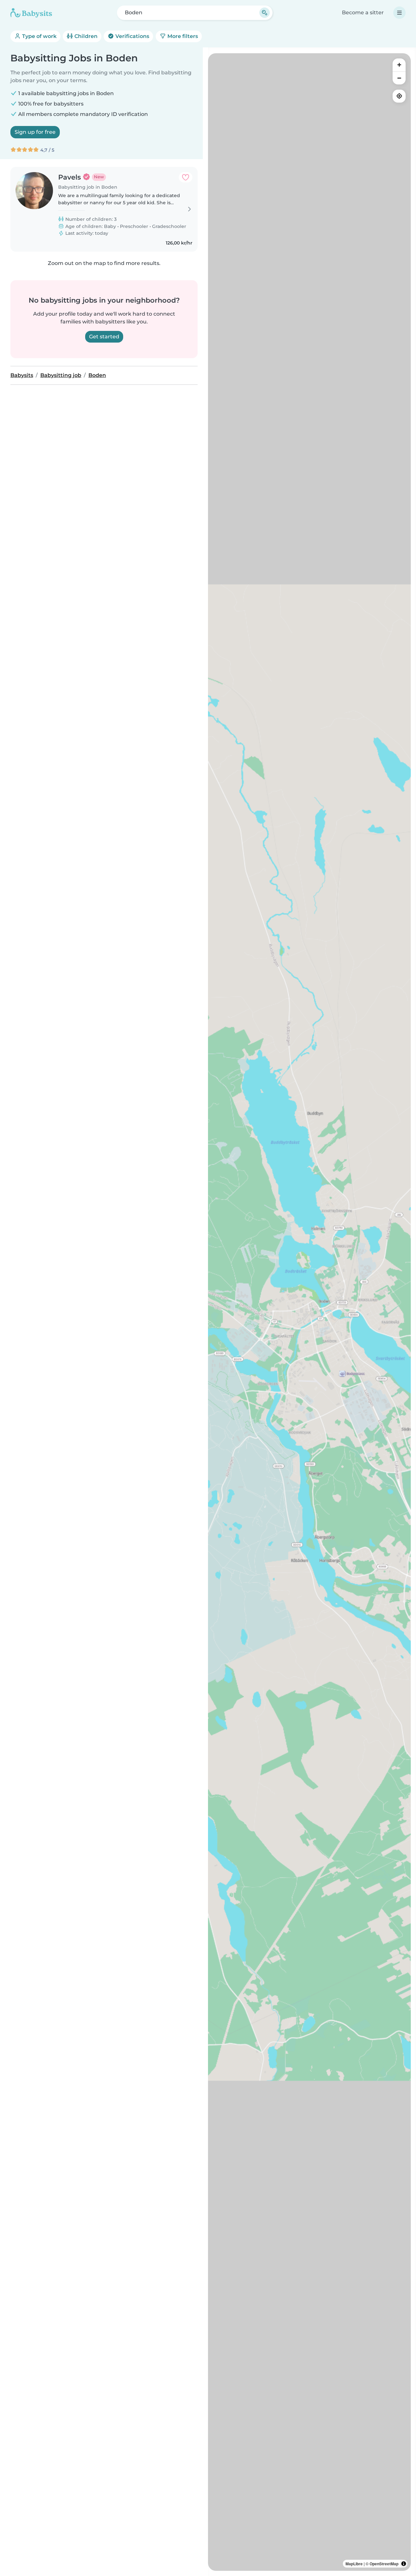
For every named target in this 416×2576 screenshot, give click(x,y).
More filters (182, 36)
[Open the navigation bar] (399, 13)
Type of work (39, 36)
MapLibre (354, 2564)
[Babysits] (31, 13)
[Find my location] (399, 96)
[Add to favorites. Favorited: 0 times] (186, 177)
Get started (104, 337)
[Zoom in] (399, 65)
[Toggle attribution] (404, 2564)
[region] (309, 1312)
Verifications (132, 36)
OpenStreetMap (384, 2564)
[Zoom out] (399, 78)
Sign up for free (35, 132)
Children (85, 36)
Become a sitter (363, 13)
